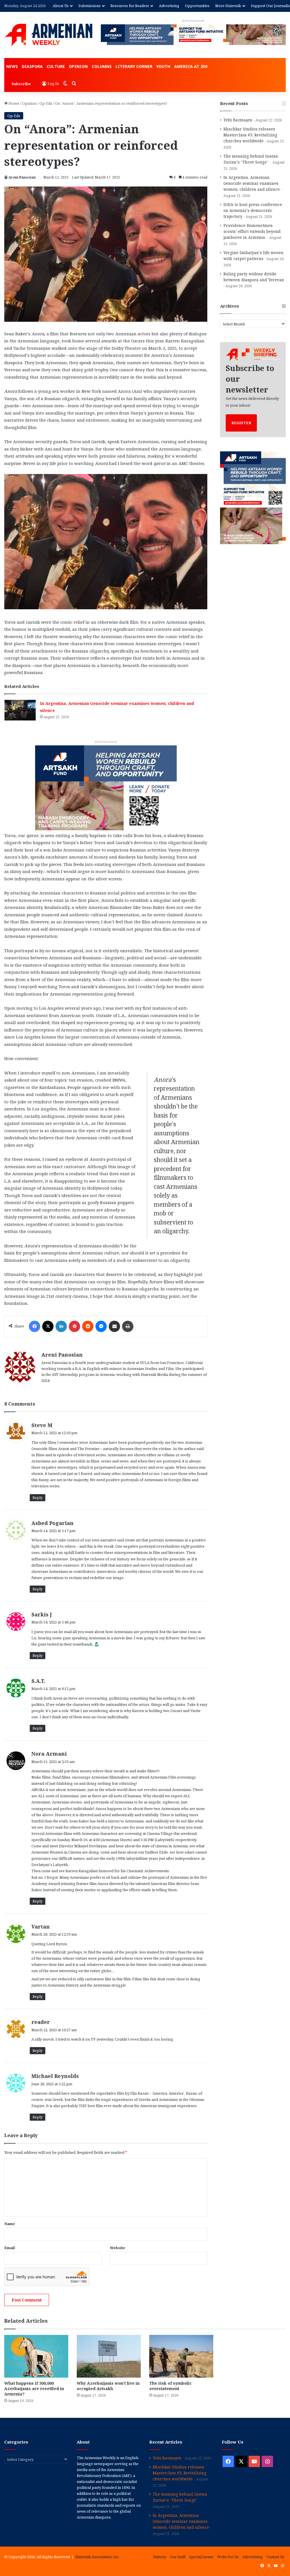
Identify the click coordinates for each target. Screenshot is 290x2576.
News (12, 66)
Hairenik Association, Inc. (97, 2557)
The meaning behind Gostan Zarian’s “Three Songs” (251, 159)
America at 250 (191, 66)
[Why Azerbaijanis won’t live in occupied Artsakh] (109, 2356)
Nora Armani (49, 1754)
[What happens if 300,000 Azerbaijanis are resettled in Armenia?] (36, 2356)
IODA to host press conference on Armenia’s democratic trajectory (253, 210)
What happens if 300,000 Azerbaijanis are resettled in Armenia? (34, 2389)
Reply (38, 1498)
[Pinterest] (74, 1326)
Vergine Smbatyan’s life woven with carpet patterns (253, 256)
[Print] (128, 1326)
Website (118, 2248)
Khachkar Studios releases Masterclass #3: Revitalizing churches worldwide (250, 135)
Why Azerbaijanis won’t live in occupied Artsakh (108, 2386)
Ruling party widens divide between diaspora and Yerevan (254, 277)
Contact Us (275, 2557)
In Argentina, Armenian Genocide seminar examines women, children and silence (252, 183)
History (160, 2557)
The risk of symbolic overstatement (170, 2386)
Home (13, 103)
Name (10, 2224)
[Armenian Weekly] (48, 35)
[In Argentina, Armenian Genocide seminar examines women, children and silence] (20, 710)
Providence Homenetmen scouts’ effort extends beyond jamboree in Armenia (252, 231)
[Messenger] (101, 1326)
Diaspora (32, 66)
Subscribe (21, 84)
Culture (56, 66)
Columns (102, 66)
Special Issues (201, 2557)
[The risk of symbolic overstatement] (181, 2356)
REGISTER (241, 423)
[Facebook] (35, 1326)
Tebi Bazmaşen (238, 120)
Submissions (89, 6)
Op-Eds (46, 103)
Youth (163, 66)
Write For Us (228, 2557)
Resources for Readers (130, 6)
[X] (48, 1326)
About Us (61, 6)
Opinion (78, 66)
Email (9, 2248)
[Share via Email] (114, 1326)
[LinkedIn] (61, 1326)
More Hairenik (228, 6)
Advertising (169, 6)
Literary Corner (134, 66)
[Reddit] (88, 1326)
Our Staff (178, 2557)
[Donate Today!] (106, 787)
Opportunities (197, 6)
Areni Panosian (22, 177)
